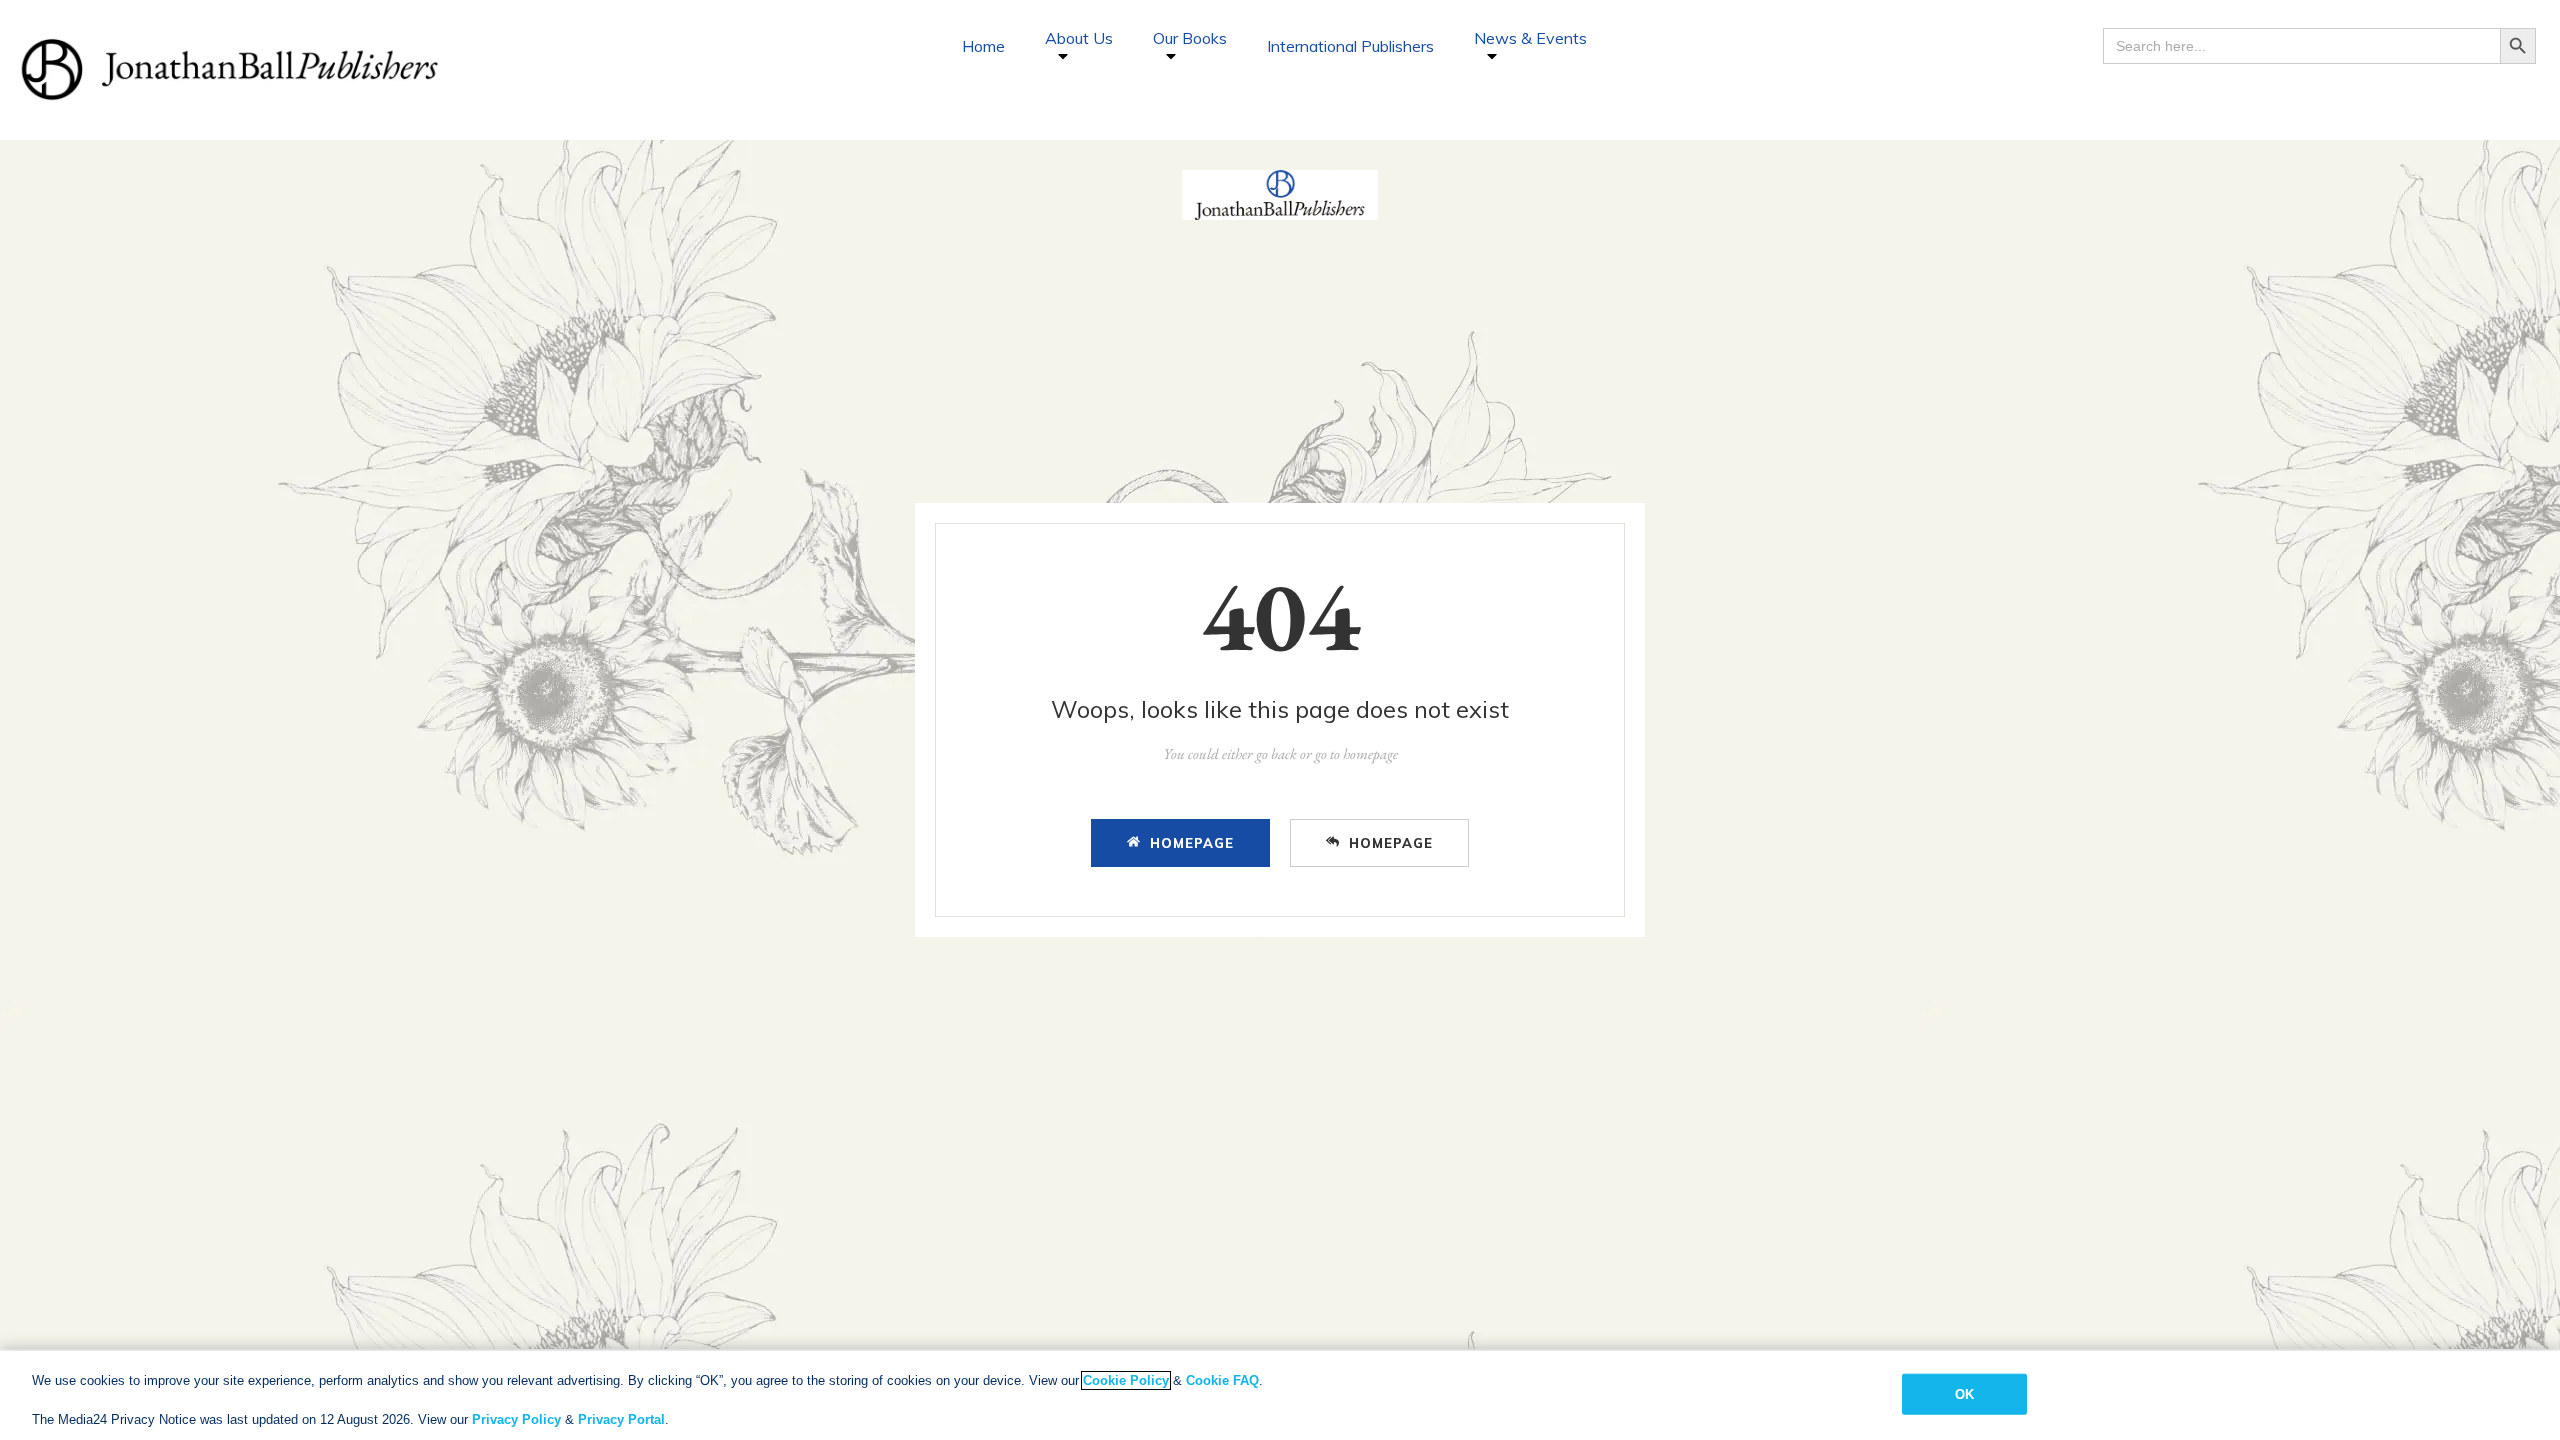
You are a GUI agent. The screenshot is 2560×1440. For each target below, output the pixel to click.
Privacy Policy (516, 1419)
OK (1964, 1393)
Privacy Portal (621, 1419)
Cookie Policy (1126, 1380)
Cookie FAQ (1222, 1380)
